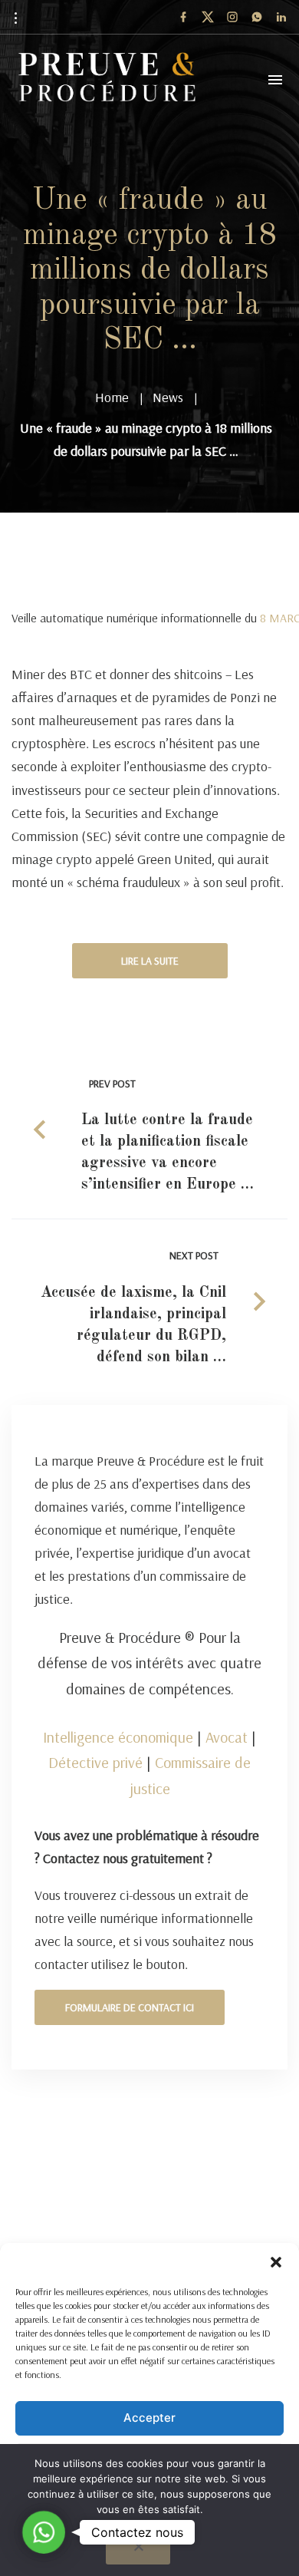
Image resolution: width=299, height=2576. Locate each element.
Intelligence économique (118, 1737)
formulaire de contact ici (130, 2007)
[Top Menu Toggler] (275, 80)
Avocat (227, 1737)
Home (112, 397)
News (168, 397)
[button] (276, 2262)
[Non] (138, 2551)
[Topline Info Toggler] (15, 18)
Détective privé (95, 1762)
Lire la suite (150, 961)
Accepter (149, 2418)
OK (154, 2533)
